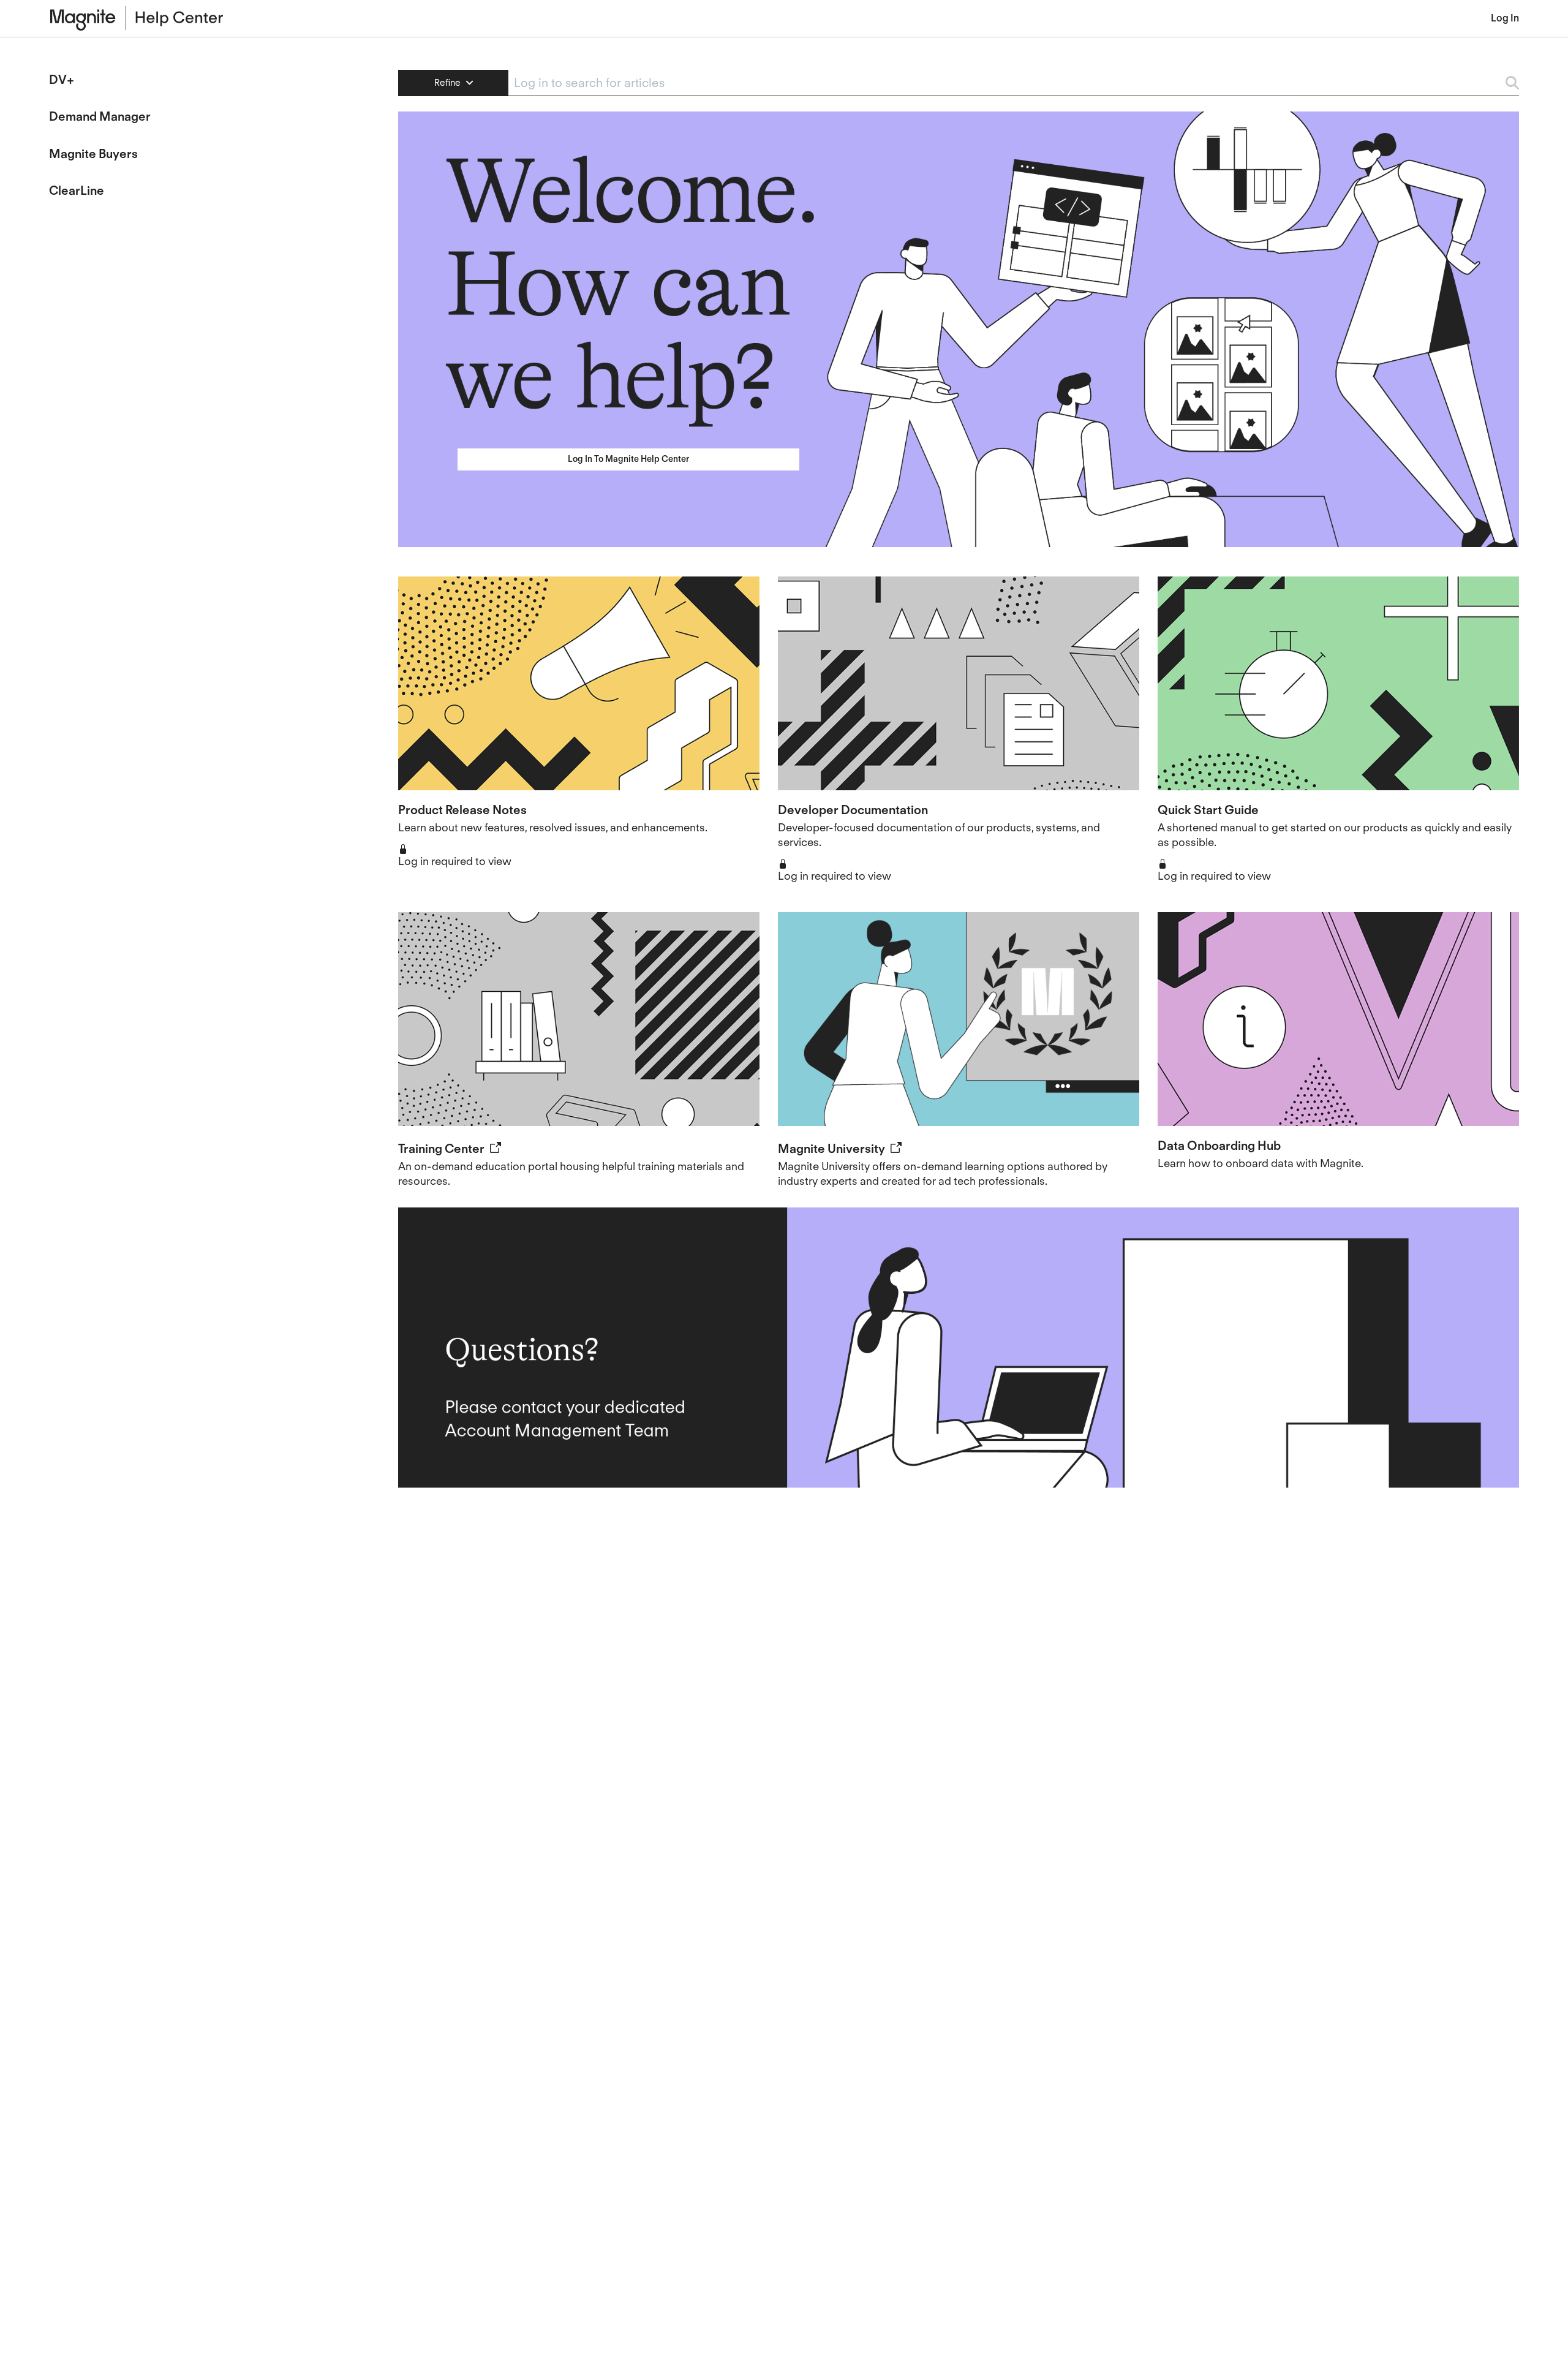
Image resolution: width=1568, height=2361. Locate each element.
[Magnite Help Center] (520, 18)
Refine (449, 83)
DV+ (62, 80)
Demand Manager (100, 116)
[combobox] (1001, 83)
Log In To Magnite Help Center (628, 459)
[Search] (1506, 83)
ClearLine (77, 191)
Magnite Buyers (93, 154)
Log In (1505, 18)
